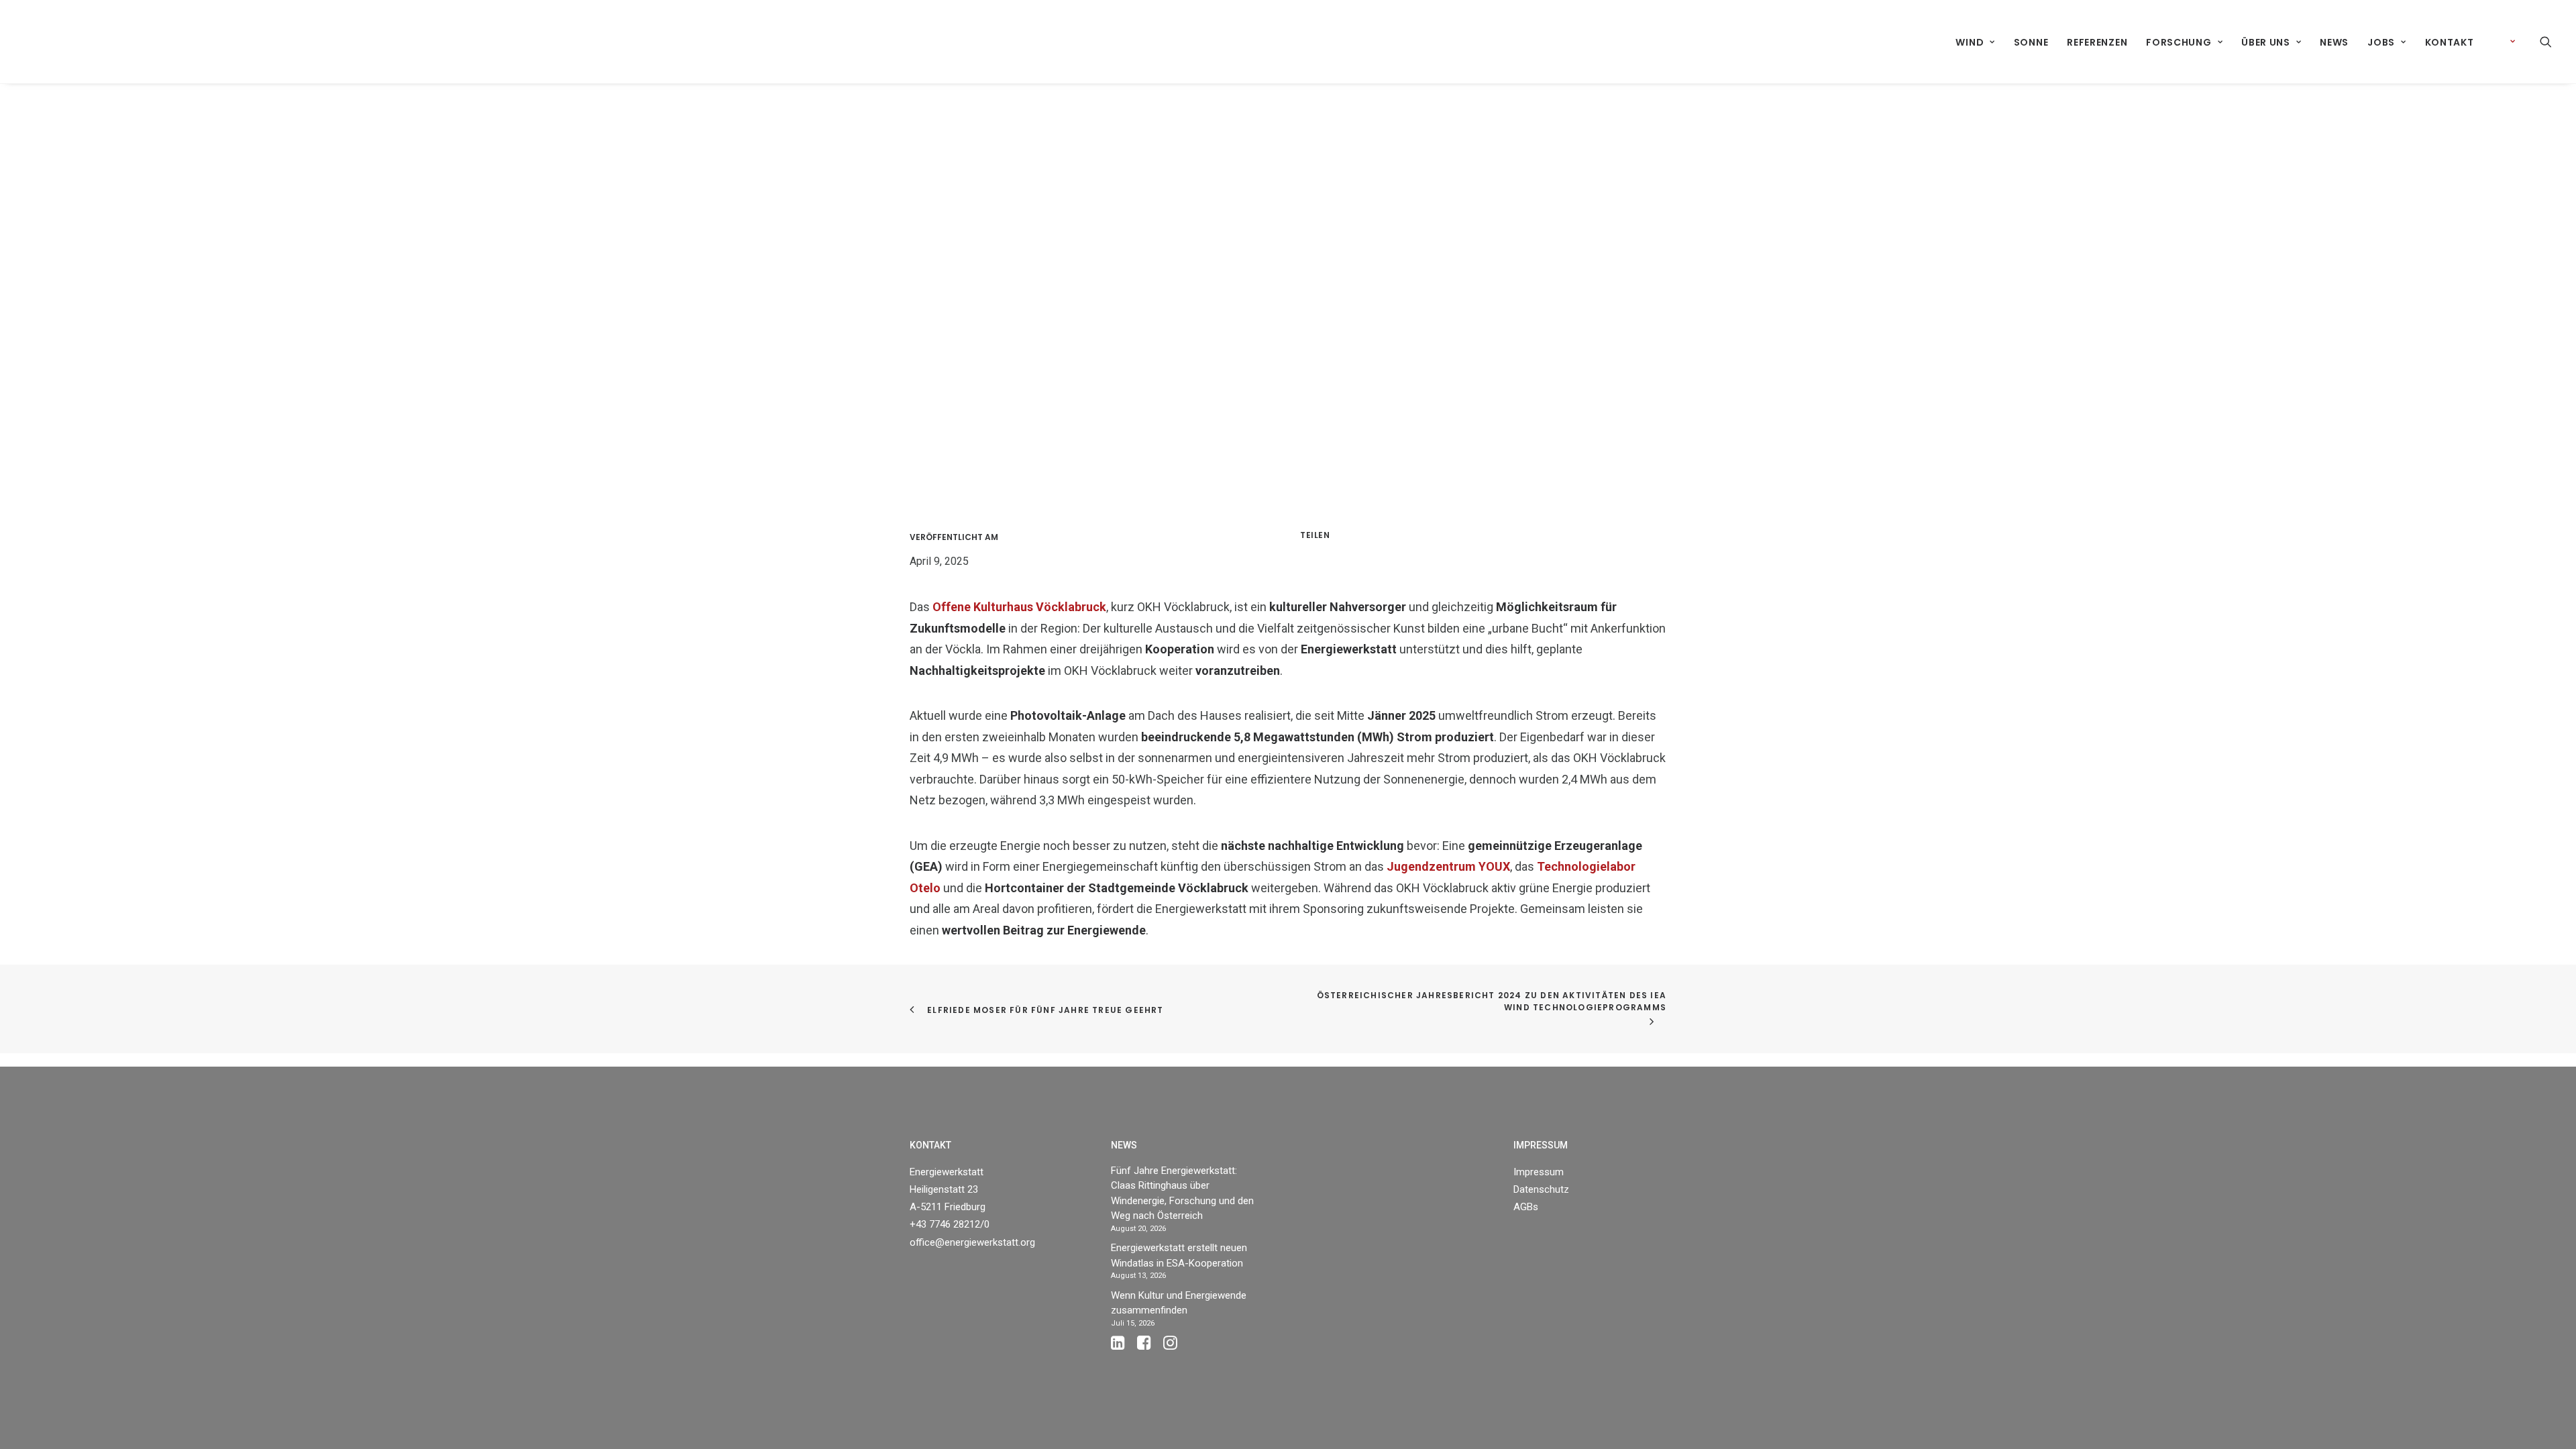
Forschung (2179, 42)
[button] (2546, 42)
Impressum (1539, 1172)
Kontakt (2450, 42)
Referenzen (2097, 42)
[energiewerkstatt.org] (48, 42)
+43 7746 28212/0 (950, 1224)
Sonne (2031, 42)
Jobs (2381, 42)
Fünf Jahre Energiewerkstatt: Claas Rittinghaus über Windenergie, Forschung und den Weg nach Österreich (1182, 1193)
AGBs (1526, 1207)
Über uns (2266, 42)
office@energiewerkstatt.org (972, 1242)
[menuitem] (1975, 42)
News (2334, 42)
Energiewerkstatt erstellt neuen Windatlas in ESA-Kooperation (1179, 1255)
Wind (1970, 42)
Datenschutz (1541, 1189)
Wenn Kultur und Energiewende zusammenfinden (1179, 1303)
